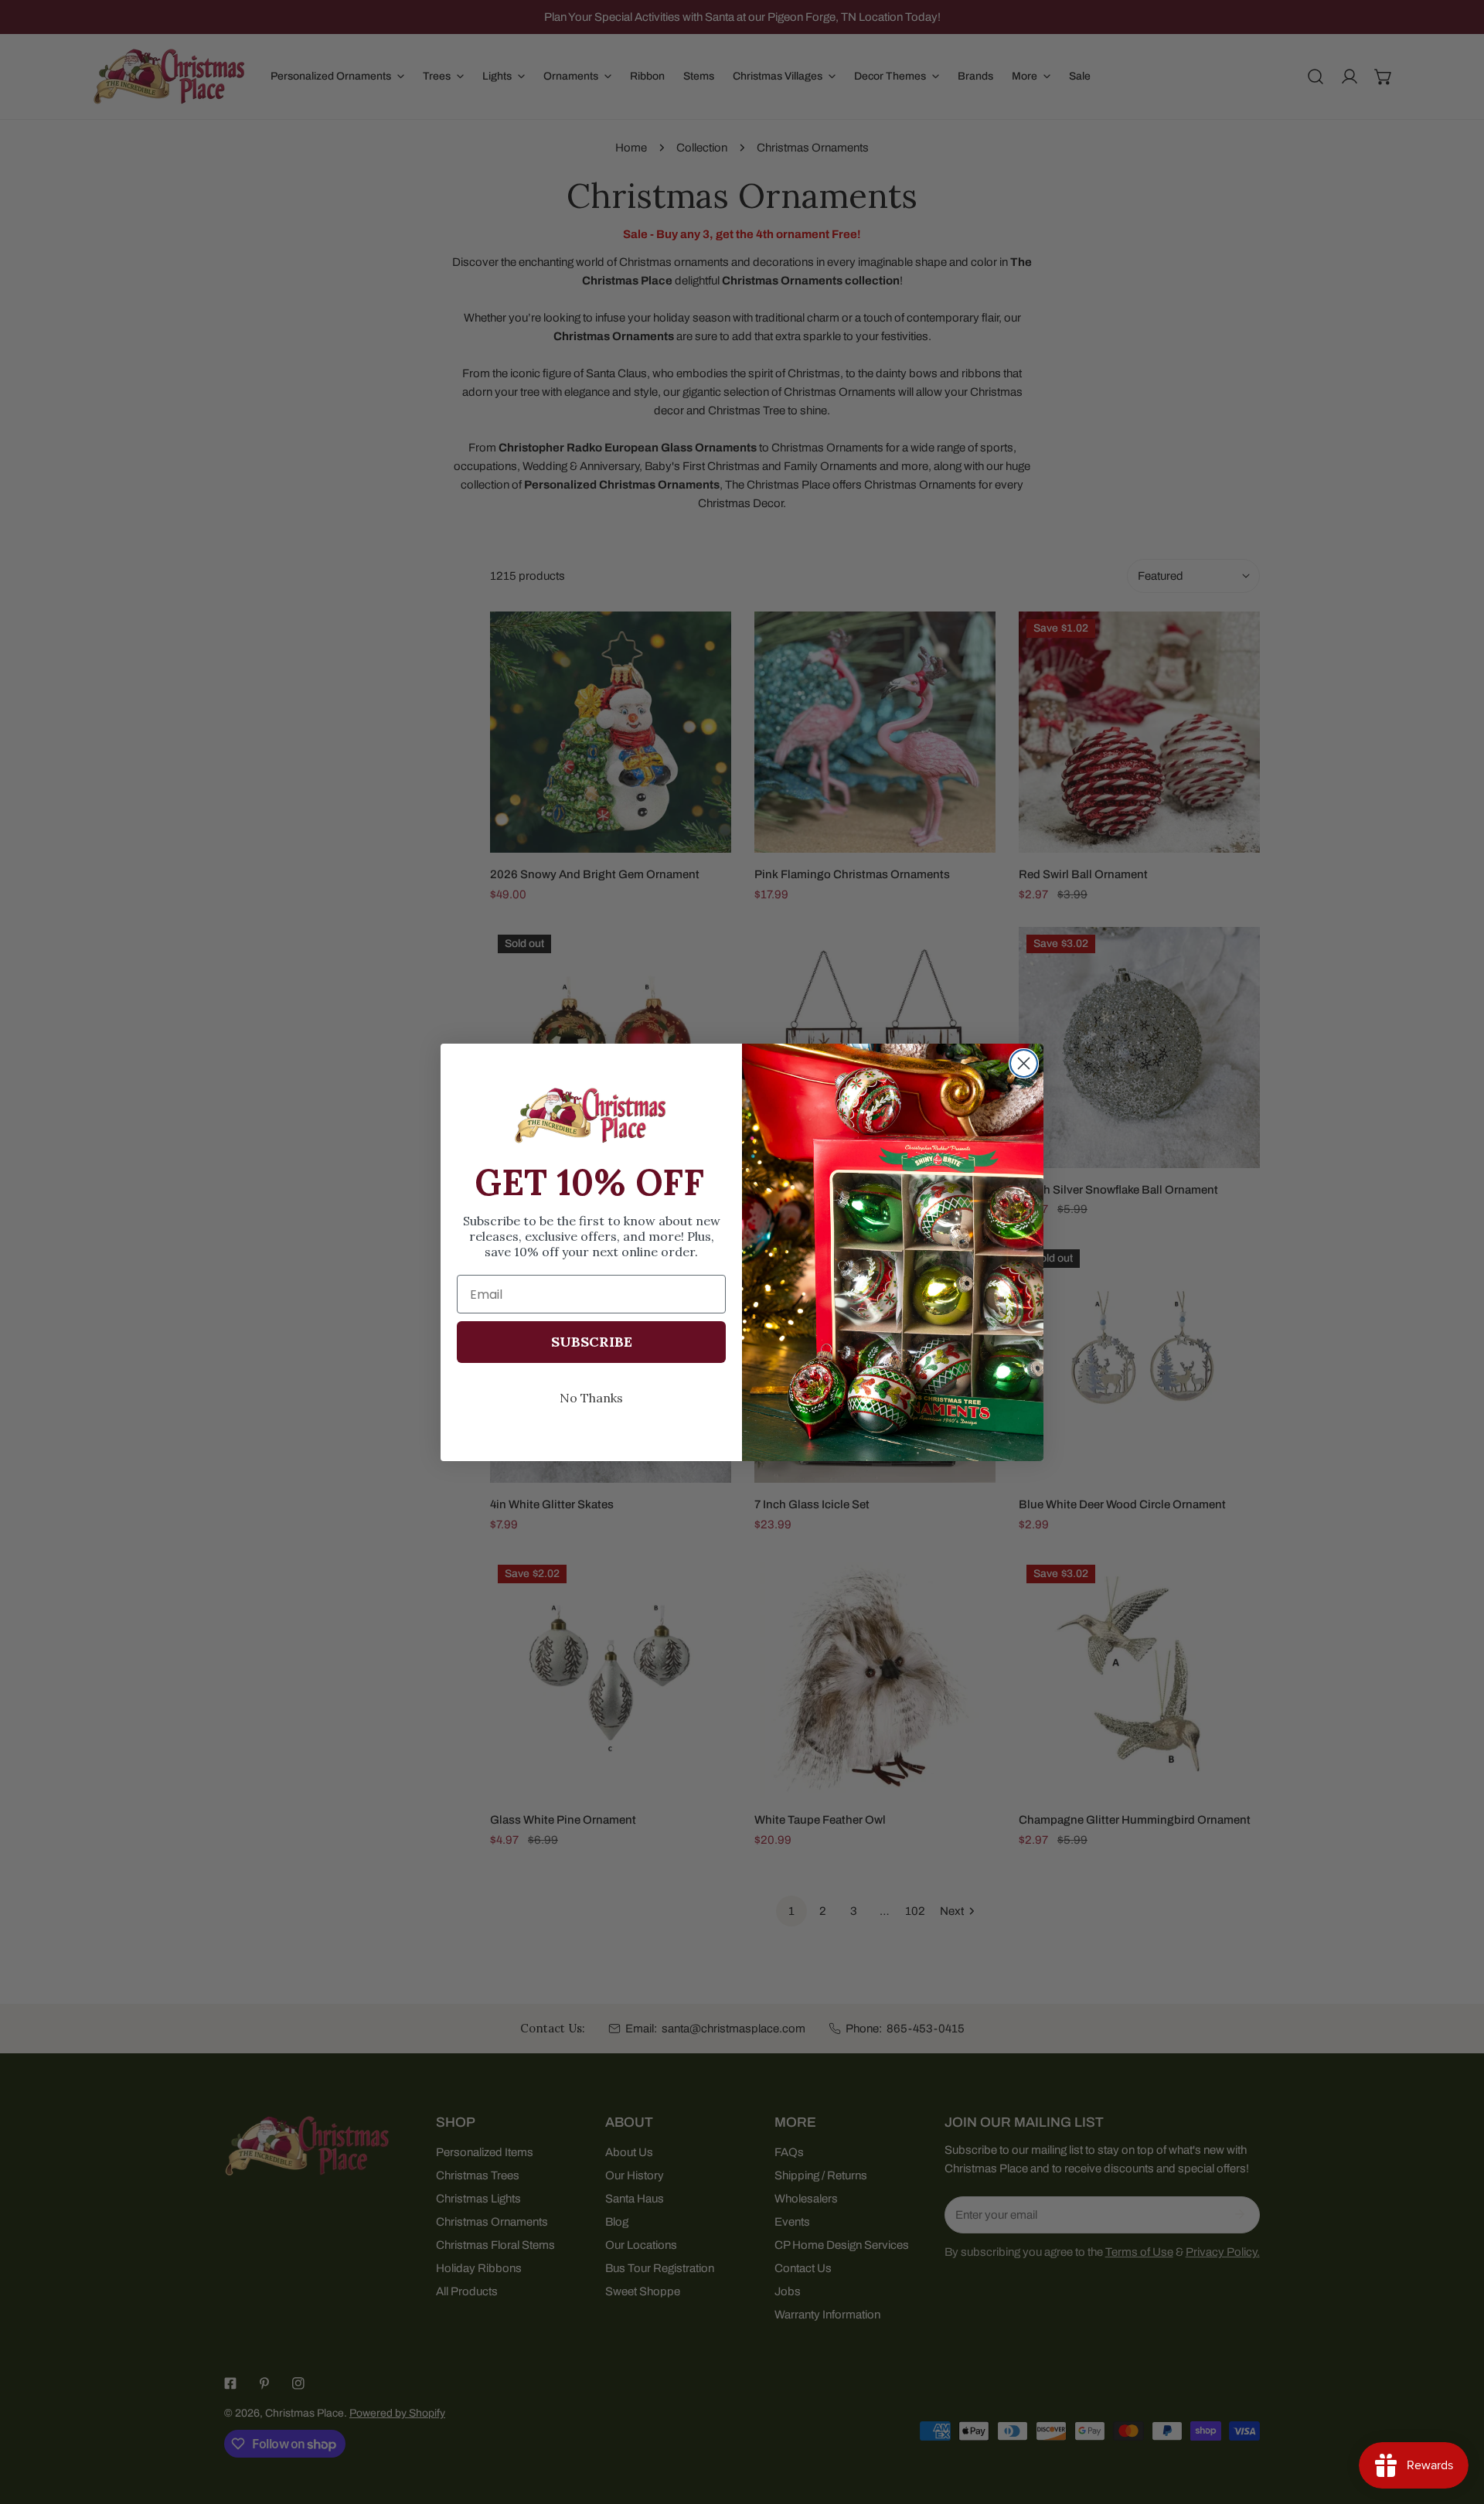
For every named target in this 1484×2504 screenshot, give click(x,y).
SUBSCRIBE (592, 1342)
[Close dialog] (1024, 1063)
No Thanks (591, 1398)
